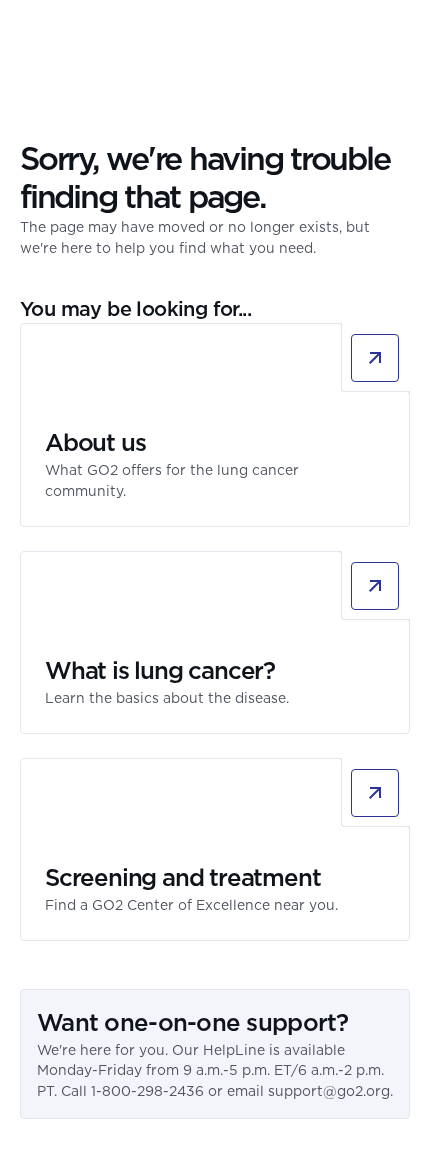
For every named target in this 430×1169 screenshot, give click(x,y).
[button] (398, 35)
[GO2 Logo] (78, 35)
